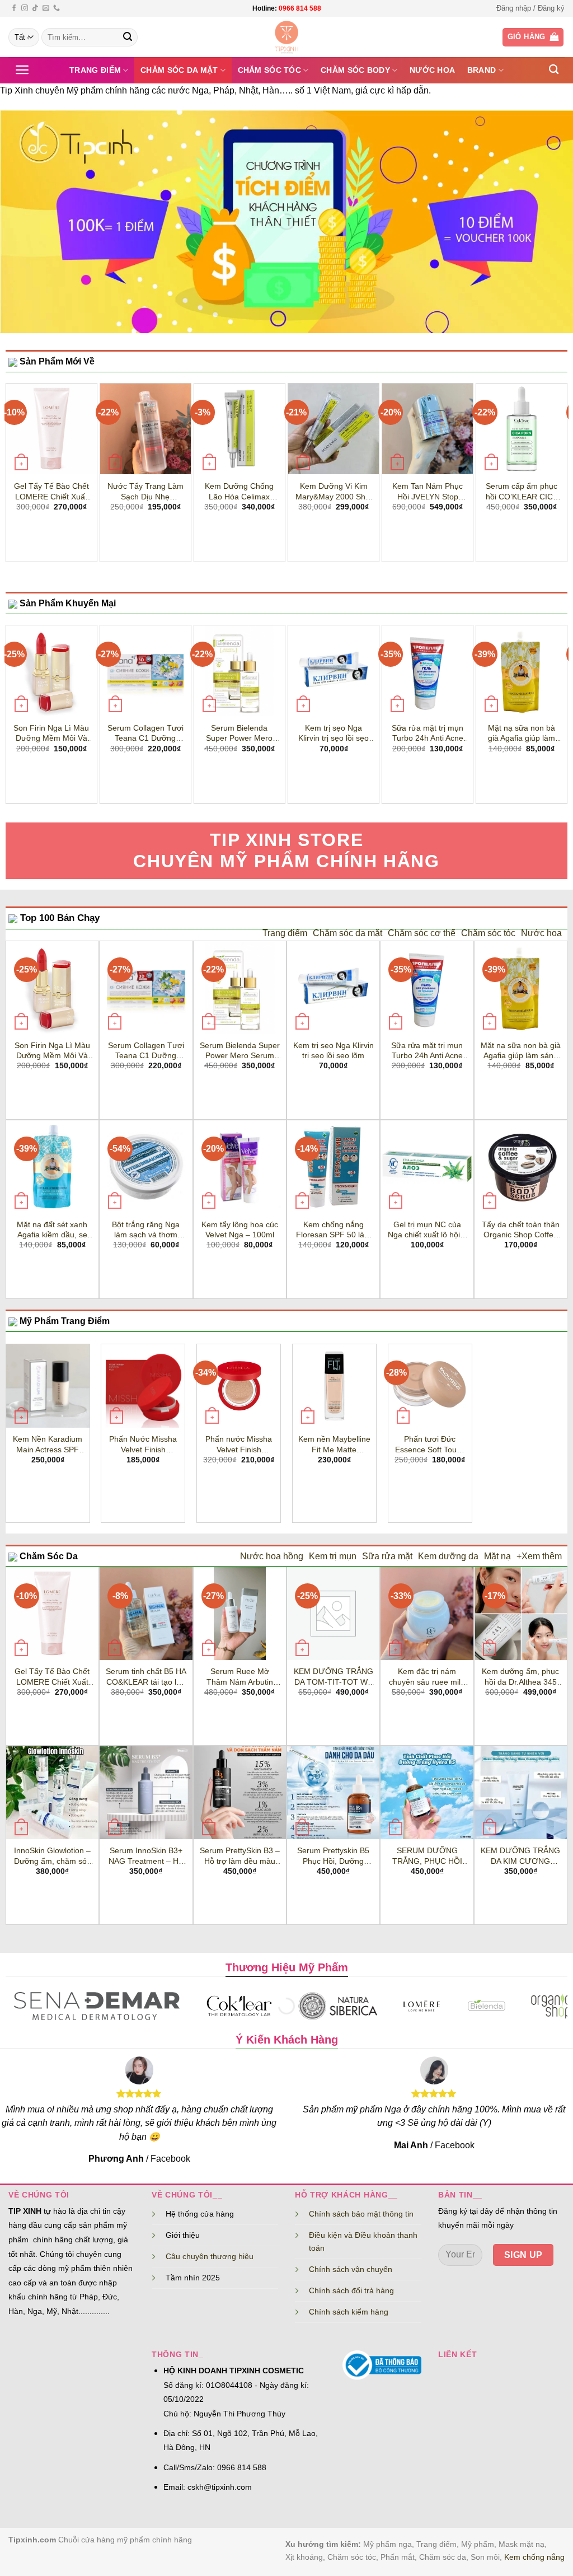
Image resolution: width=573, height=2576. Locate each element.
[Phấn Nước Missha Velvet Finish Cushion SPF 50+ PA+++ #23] (143, 1386)
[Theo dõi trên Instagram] (25, 8)
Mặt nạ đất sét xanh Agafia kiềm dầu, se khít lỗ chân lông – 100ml (52, 1230)
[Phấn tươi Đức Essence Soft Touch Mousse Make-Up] (430, 1386)
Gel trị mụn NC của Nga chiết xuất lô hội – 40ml (427, 1230)
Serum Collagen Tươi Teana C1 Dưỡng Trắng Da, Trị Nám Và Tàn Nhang (145, 733)
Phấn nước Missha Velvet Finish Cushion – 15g (239, 1444)
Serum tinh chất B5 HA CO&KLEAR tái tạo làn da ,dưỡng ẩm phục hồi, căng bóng (146, 1677)
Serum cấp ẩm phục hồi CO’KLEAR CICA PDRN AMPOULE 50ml (522, 492)
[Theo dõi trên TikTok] (35, 8)
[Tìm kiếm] (554, 70)
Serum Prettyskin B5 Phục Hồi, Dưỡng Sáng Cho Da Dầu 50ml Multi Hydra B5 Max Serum (333, 1856)
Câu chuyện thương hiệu (210, 2256)
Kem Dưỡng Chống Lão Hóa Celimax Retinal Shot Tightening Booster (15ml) (239, 492)
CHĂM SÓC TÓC (269, 70)
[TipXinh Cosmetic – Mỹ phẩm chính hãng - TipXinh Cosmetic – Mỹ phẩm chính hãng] (287, 37)
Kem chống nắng (534, 2557)
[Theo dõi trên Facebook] (14, 8)
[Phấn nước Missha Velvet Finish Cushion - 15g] (239, 1386)
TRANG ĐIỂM (95, 70)
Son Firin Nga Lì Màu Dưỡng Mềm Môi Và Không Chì (51, 733)
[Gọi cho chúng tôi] (57, 8)
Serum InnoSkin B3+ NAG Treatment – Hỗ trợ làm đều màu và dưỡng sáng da (146, 1856)
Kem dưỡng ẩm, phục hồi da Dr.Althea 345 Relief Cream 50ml (520, 1677)
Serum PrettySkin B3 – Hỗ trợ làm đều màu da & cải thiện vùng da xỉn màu (240, 1856)
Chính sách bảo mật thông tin (361, 2214)
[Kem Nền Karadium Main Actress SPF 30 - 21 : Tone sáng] (48, 1386)
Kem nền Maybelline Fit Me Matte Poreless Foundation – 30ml (334, 1444)
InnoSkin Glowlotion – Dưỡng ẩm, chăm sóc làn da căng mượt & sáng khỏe (52, 1856)
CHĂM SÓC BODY (355, 70)
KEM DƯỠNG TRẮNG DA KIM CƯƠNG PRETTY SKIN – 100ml (520, 1856)
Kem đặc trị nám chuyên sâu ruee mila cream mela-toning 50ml (427, 1677)
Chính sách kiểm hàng (349, 2312)
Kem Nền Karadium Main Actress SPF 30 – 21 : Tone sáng (48, 1444)
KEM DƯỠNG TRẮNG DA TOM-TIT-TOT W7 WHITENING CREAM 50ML (334, 1677)
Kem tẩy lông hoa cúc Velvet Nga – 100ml (240, 1230)
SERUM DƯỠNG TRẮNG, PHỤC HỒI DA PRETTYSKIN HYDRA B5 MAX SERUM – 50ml (427, 1856)
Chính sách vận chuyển (351, 2269)
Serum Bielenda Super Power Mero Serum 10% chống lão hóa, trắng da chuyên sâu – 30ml (239, 733)
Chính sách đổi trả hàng (351, 2290)
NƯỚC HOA (432, 70)
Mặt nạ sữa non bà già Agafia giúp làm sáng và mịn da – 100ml (522, 733)
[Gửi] (128, 38)
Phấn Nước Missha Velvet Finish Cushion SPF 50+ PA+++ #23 (143, 1444)
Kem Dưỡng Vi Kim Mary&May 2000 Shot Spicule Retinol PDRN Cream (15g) (334, 492)
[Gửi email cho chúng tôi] (46, 8)
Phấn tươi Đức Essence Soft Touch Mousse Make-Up (430, 1444)
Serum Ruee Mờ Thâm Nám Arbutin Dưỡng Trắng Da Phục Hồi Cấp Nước (240, 1677)
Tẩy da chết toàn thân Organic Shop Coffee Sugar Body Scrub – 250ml (521, 1230)
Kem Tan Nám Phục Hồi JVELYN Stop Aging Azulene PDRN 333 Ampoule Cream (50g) (428, 492)
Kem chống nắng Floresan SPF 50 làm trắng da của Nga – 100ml (334, 1230)
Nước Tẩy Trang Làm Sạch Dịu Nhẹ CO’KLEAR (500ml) (145, 492)
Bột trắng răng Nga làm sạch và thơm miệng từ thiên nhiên (146, 1230)
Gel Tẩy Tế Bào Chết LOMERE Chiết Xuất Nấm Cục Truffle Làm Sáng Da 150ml (51, 492)
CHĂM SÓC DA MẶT (179, 70)
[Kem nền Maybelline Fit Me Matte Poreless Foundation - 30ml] (334, 1386)
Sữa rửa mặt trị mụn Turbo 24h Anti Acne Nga (428, 733)
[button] (530, 8)
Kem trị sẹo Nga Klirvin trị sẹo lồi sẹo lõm (334, 733)
